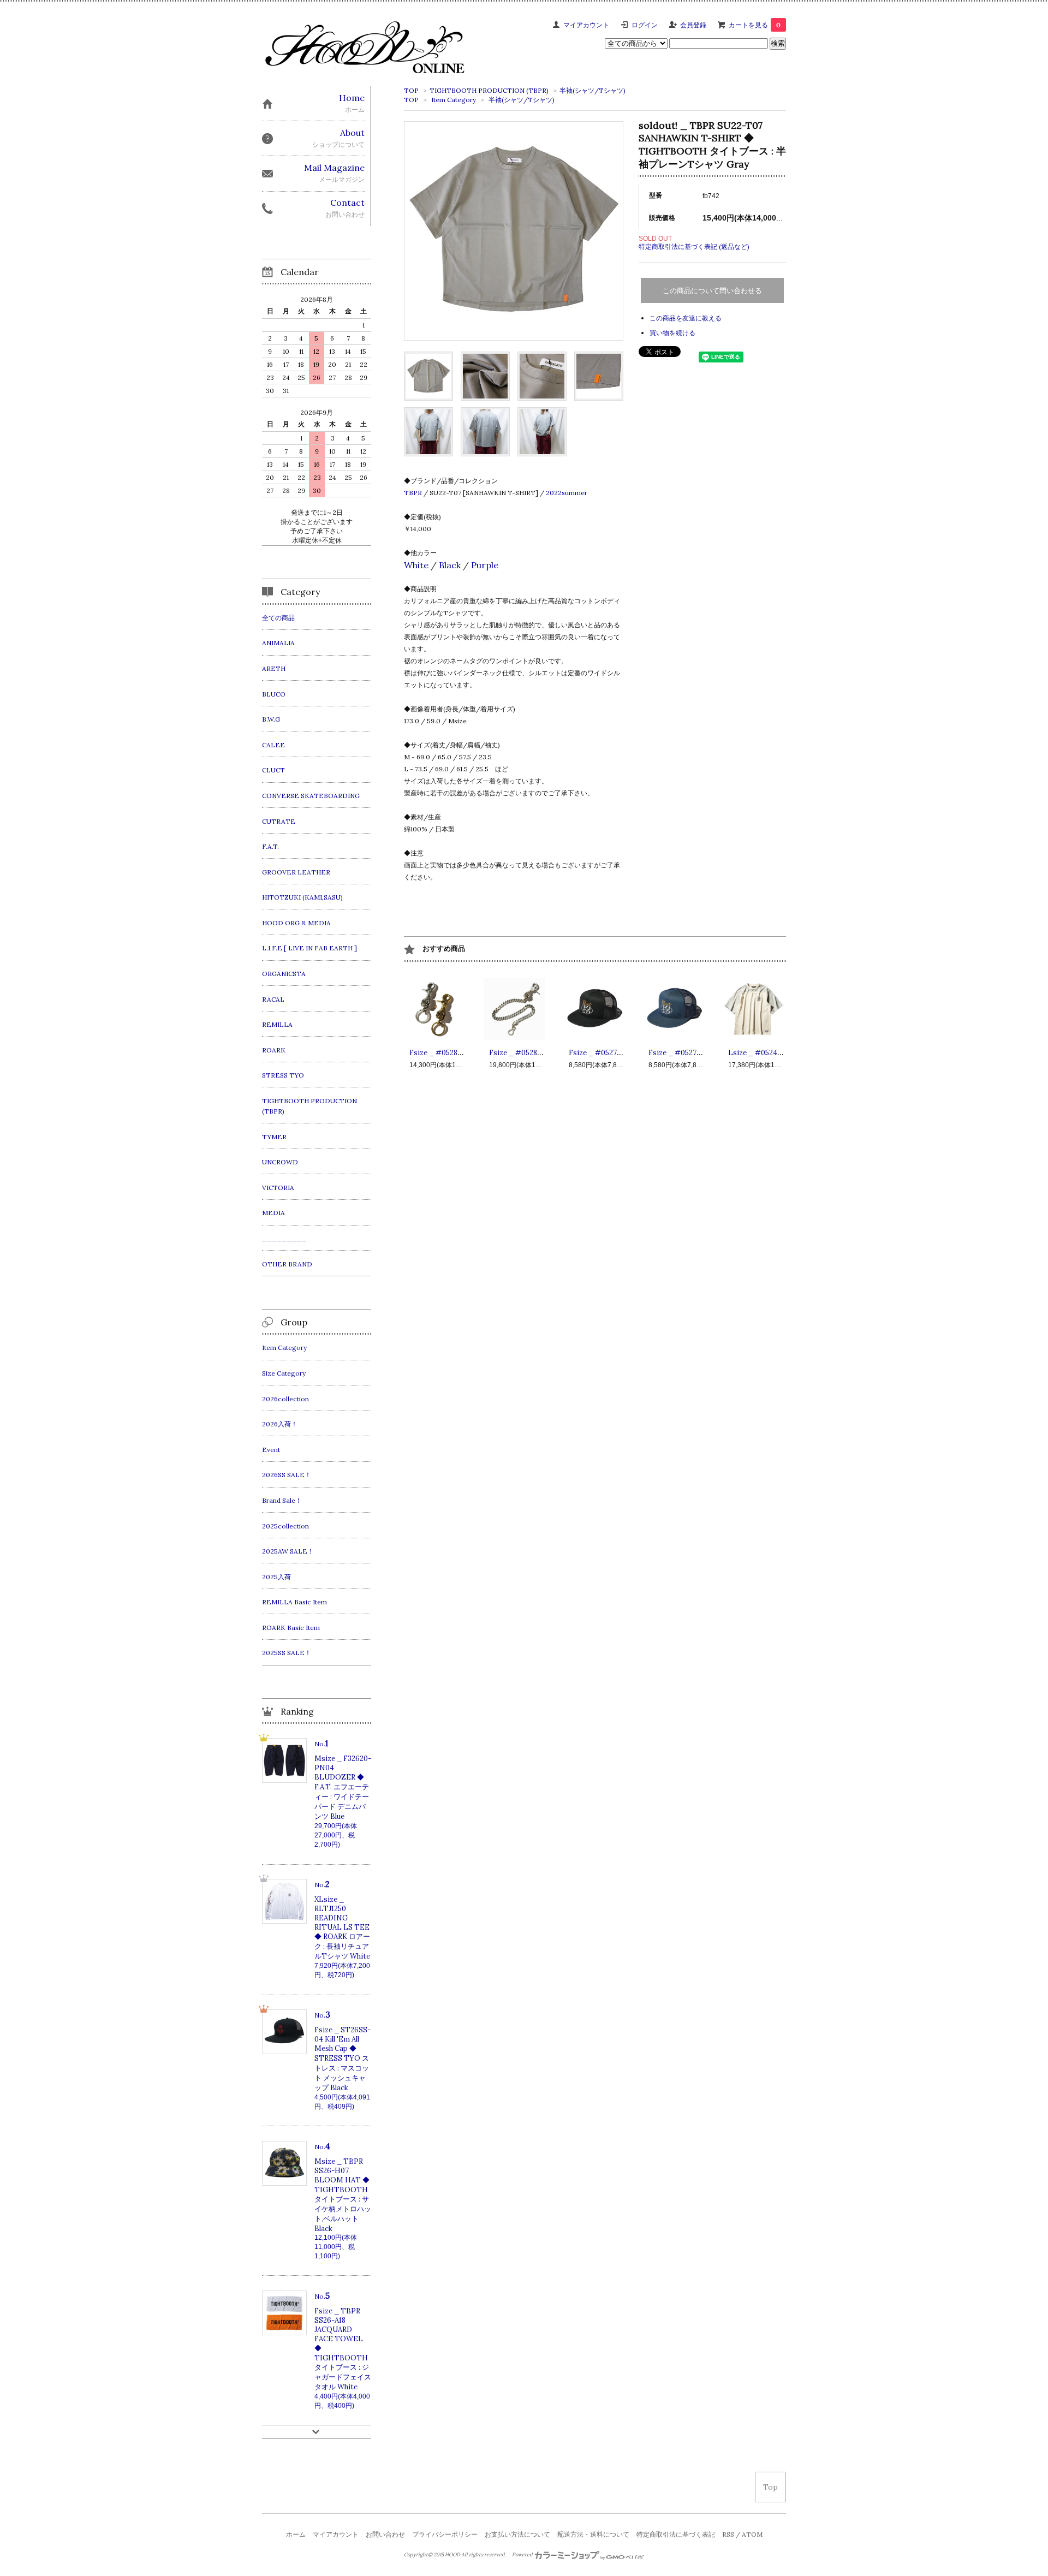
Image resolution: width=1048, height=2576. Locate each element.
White (416, 565)
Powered (523, 2555)
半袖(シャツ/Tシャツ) (593, 90)
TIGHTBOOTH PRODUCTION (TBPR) (489, 90)
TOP (411, 90)
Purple (485, 565)
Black (450, 565)
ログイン (645, 25)
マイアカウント (586, 25)
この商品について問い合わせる (712, 291)
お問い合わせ (385, 2534)
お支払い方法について (517, 2534)
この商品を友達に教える (686, 318)
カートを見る (755, 25)
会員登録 (693, 25)
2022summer (567, 493)
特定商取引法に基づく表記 (676, 2534)
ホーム (296, 2534)
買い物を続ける (672, 333)
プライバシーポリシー (445, 2534)
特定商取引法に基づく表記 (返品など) (694, 246)
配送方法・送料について (593, 2534)
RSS (728, 2534)
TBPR (413, 493)
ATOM (752, 2534)
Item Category (454, 100)
